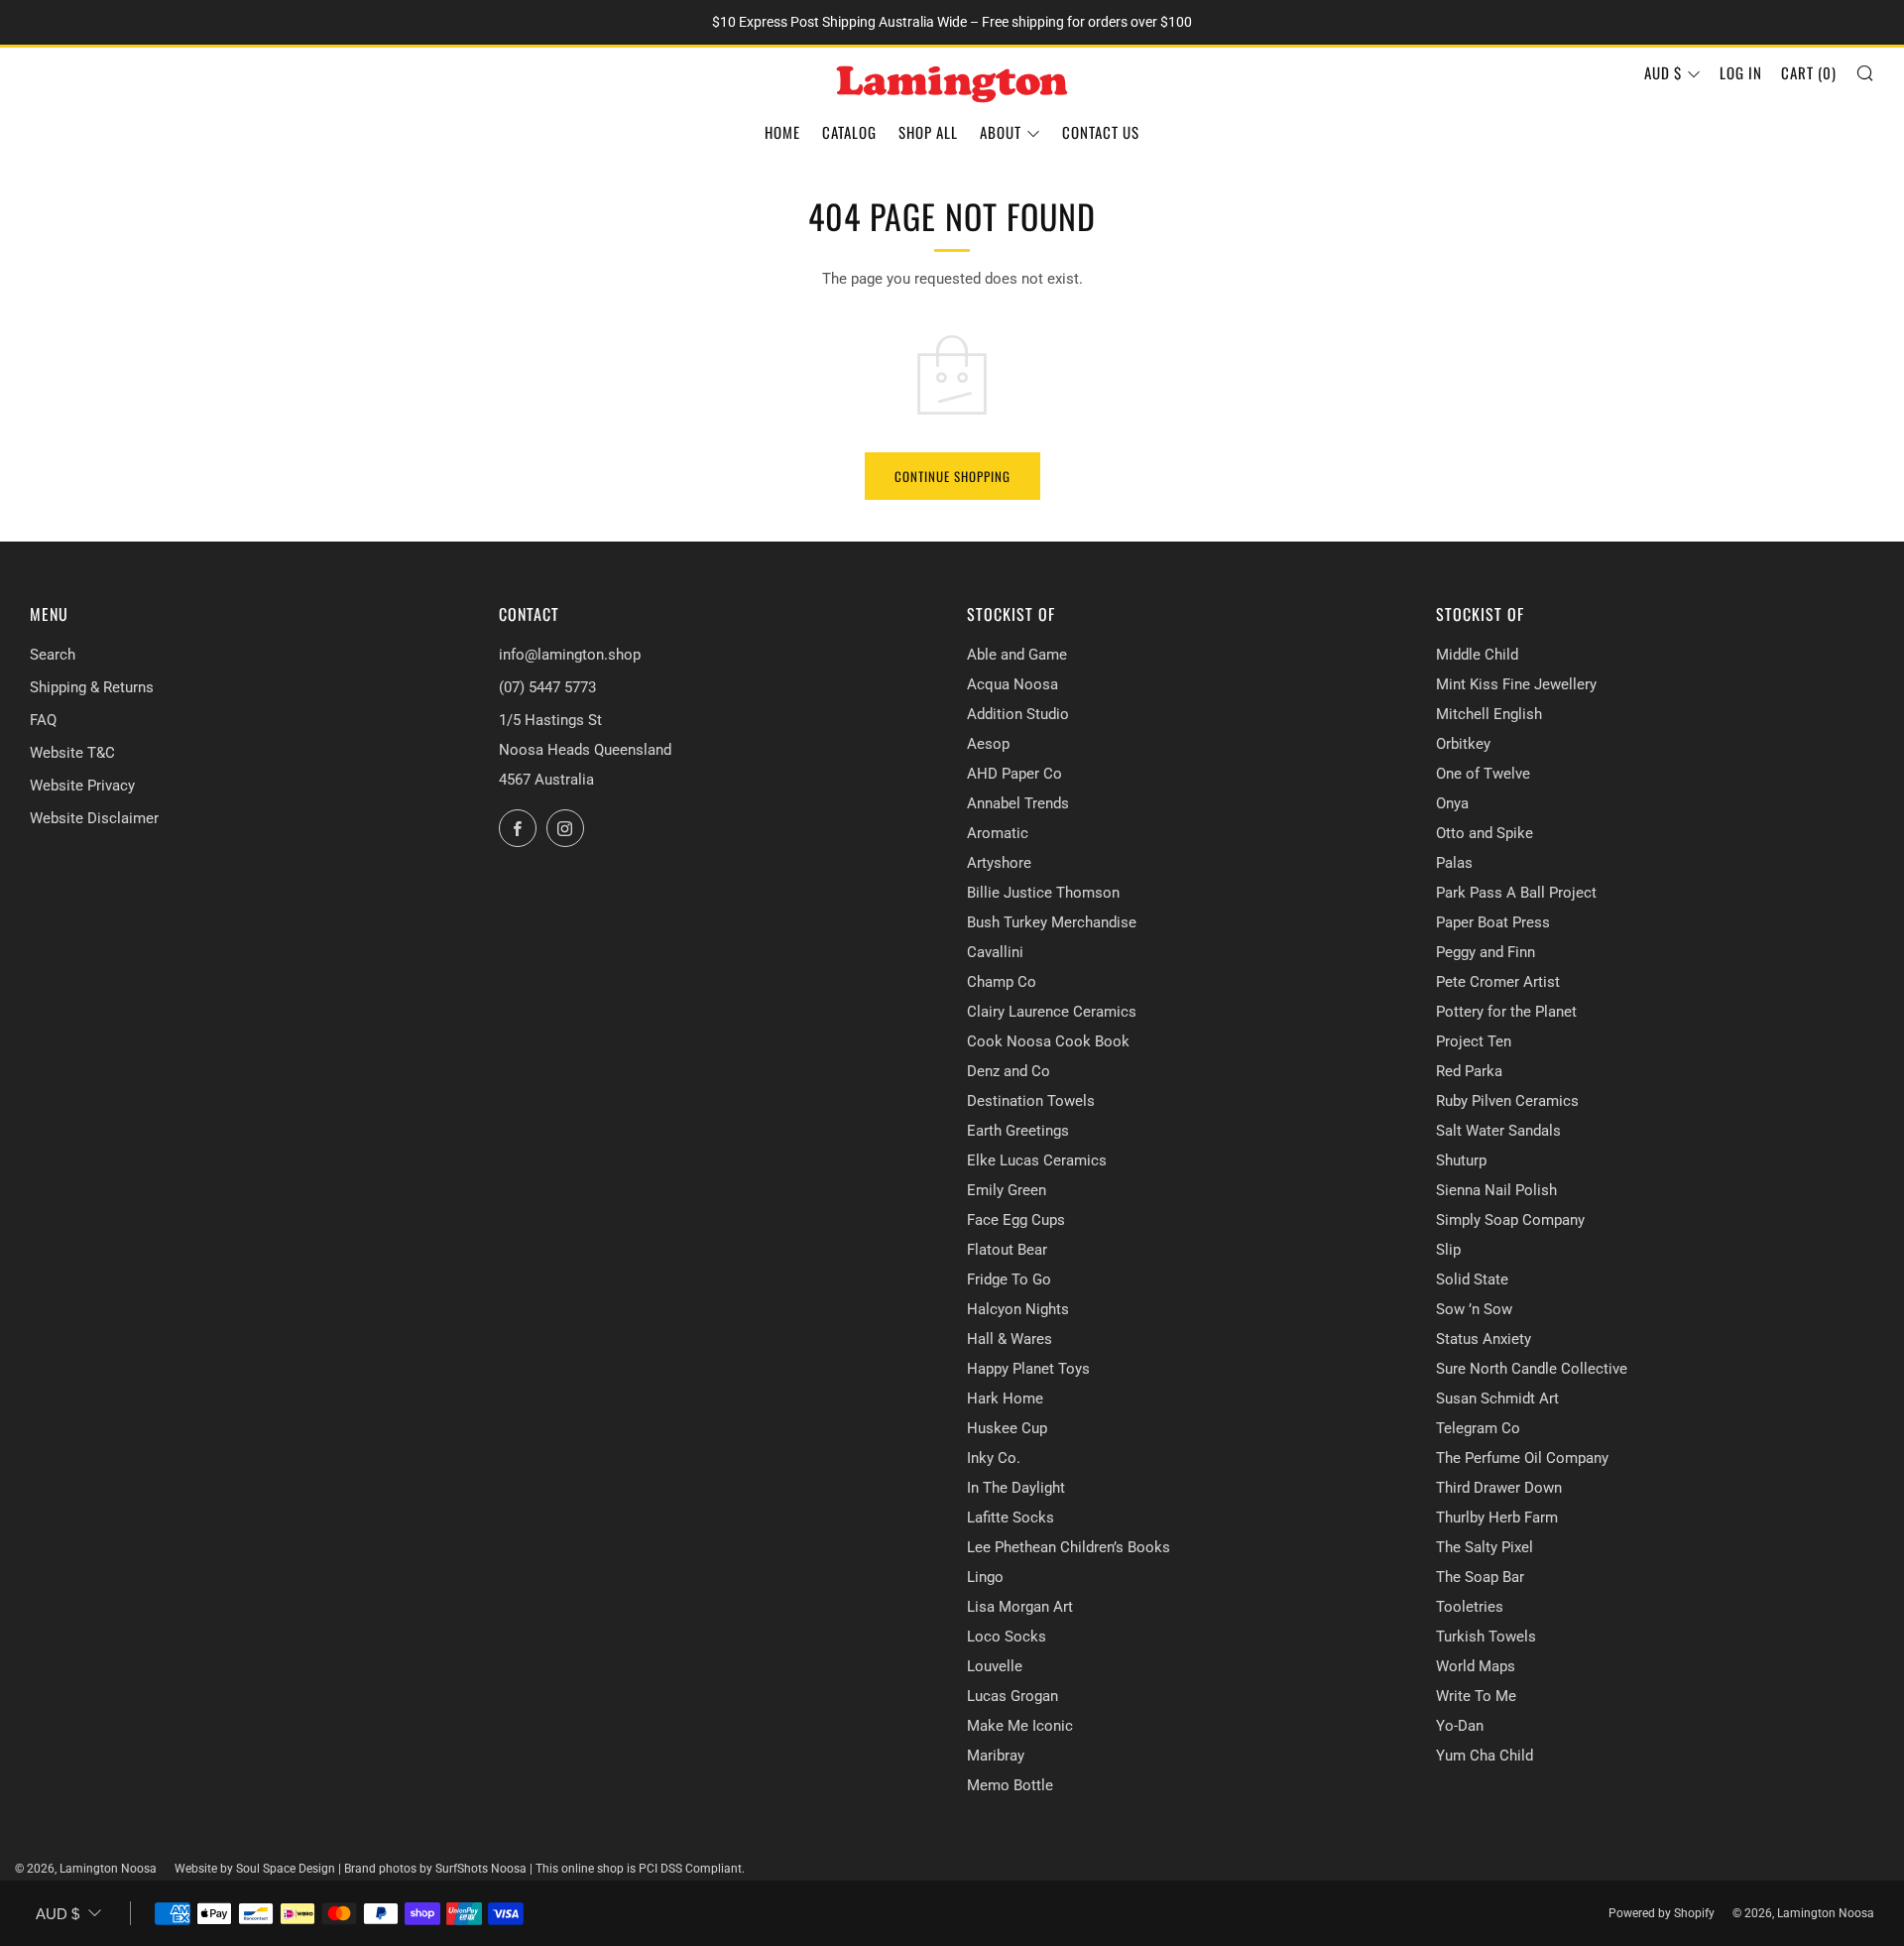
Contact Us (1101, 132)
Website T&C (72, 753)
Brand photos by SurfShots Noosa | (440, 1869)
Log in (1741, 72)
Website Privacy (82, 786)
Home (782, 132)
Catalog (849, 132)
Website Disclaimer (94, 818)
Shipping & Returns (92, 687)
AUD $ (1663, 72)
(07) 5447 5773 (547, 687)
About (1001, 132)
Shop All (928, 132)
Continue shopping (952, 476)
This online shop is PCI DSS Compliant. (640, 1869)
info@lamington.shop (570, 655)
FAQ (43, 720)
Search (53, 655)
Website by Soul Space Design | (259, 1869)
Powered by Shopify (1662, 1913)
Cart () (1809, 72)
